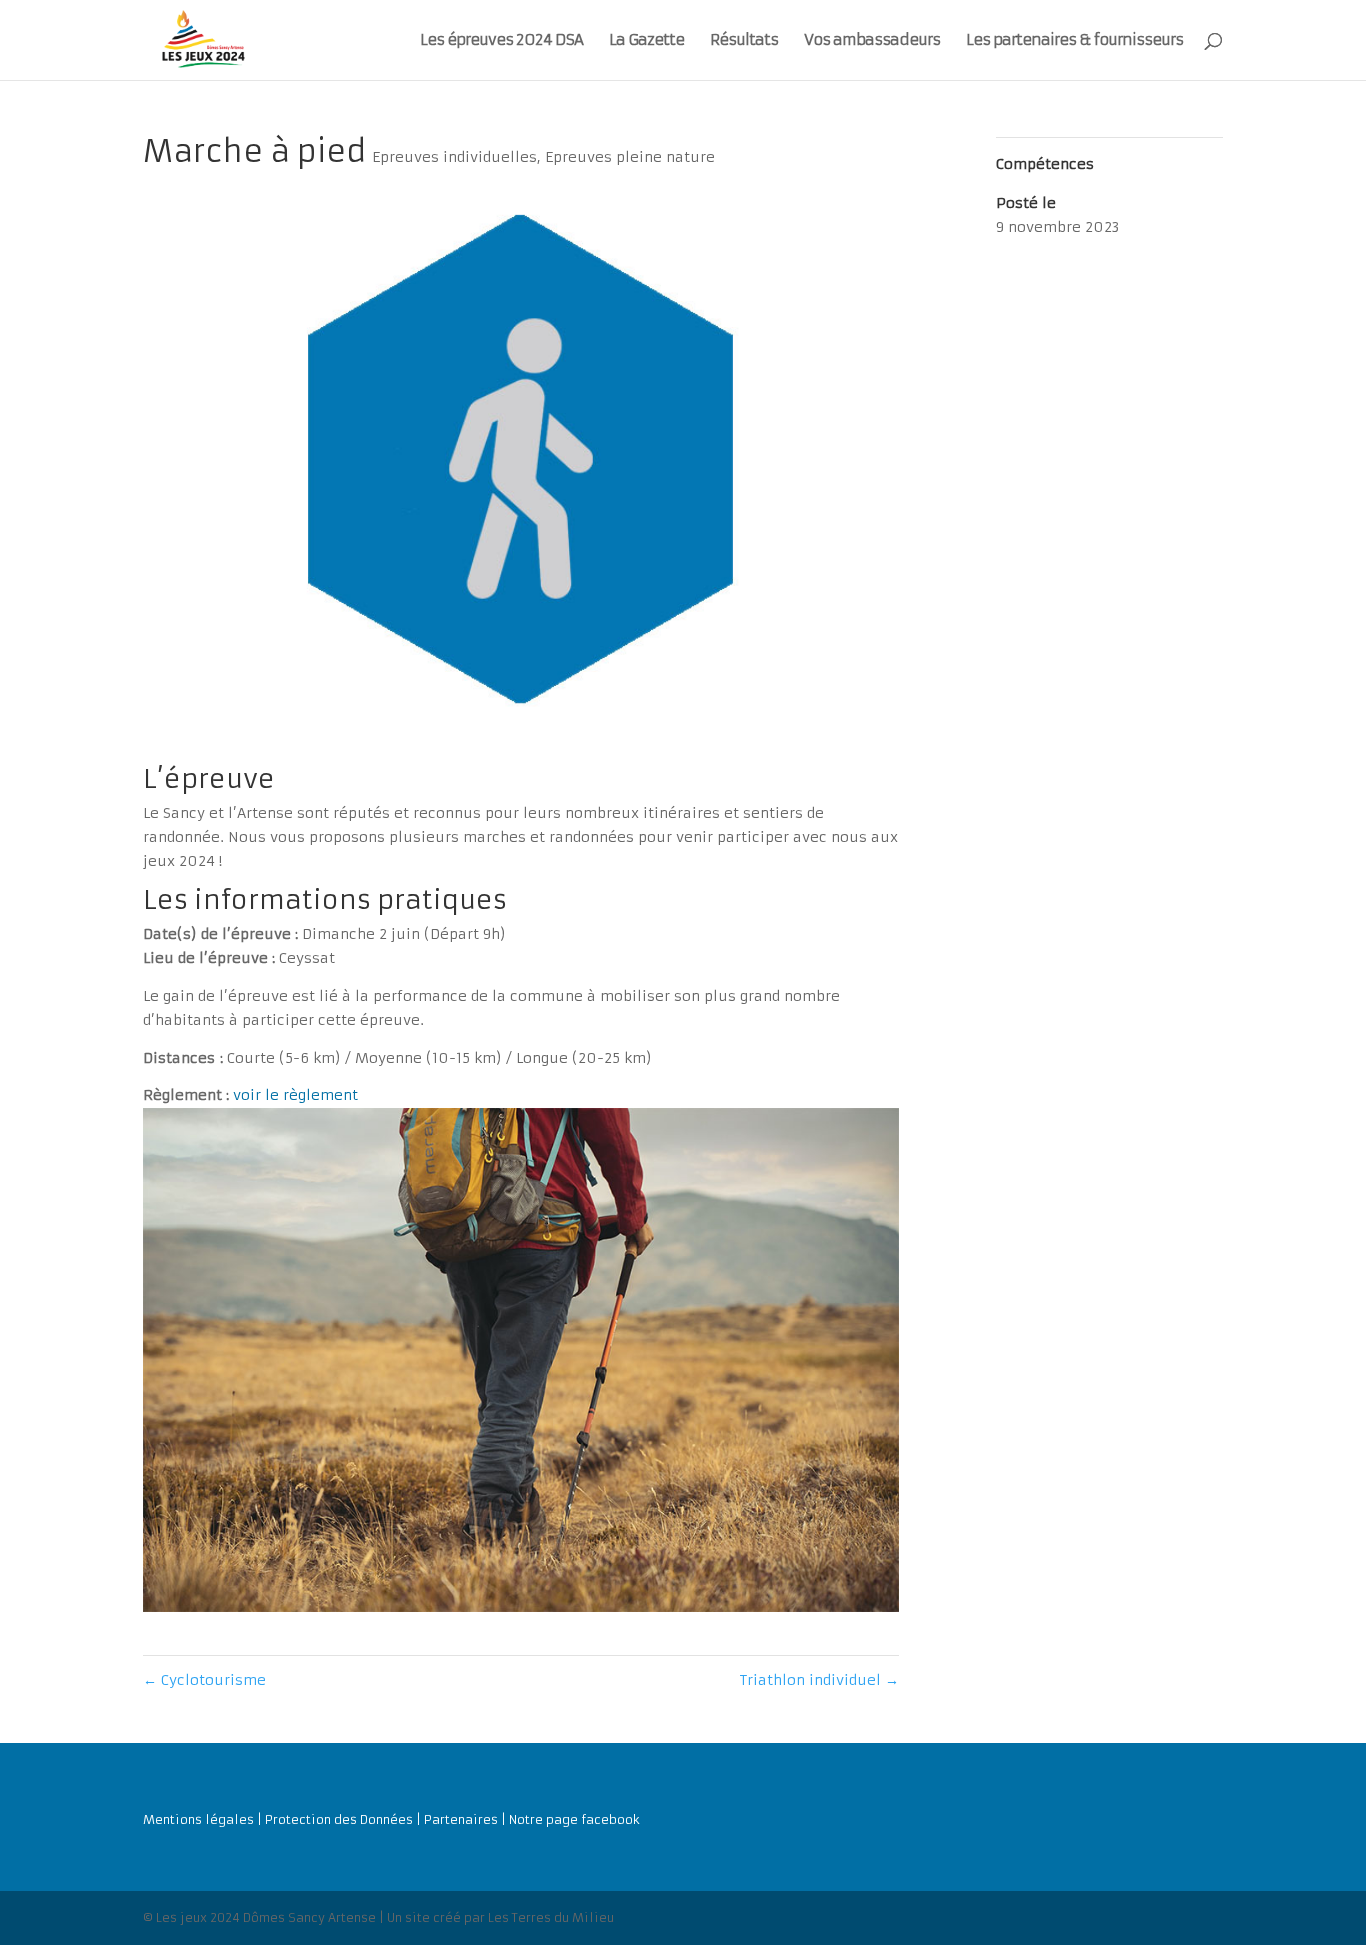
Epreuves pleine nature (630, 157)
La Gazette (646, 41)
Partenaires (461, 1819)
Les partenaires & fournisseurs (1074, 41)
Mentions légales (198, 1819)
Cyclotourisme (204, 1680)
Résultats (744, 41)
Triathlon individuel (819, 1680)
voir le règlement (295, 1095)
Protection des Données (339, 1819)
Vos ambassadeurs (872, 41)
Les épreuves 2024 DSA (501, 41)
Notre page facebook (574, 1819)
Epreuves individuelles (454, 157)
